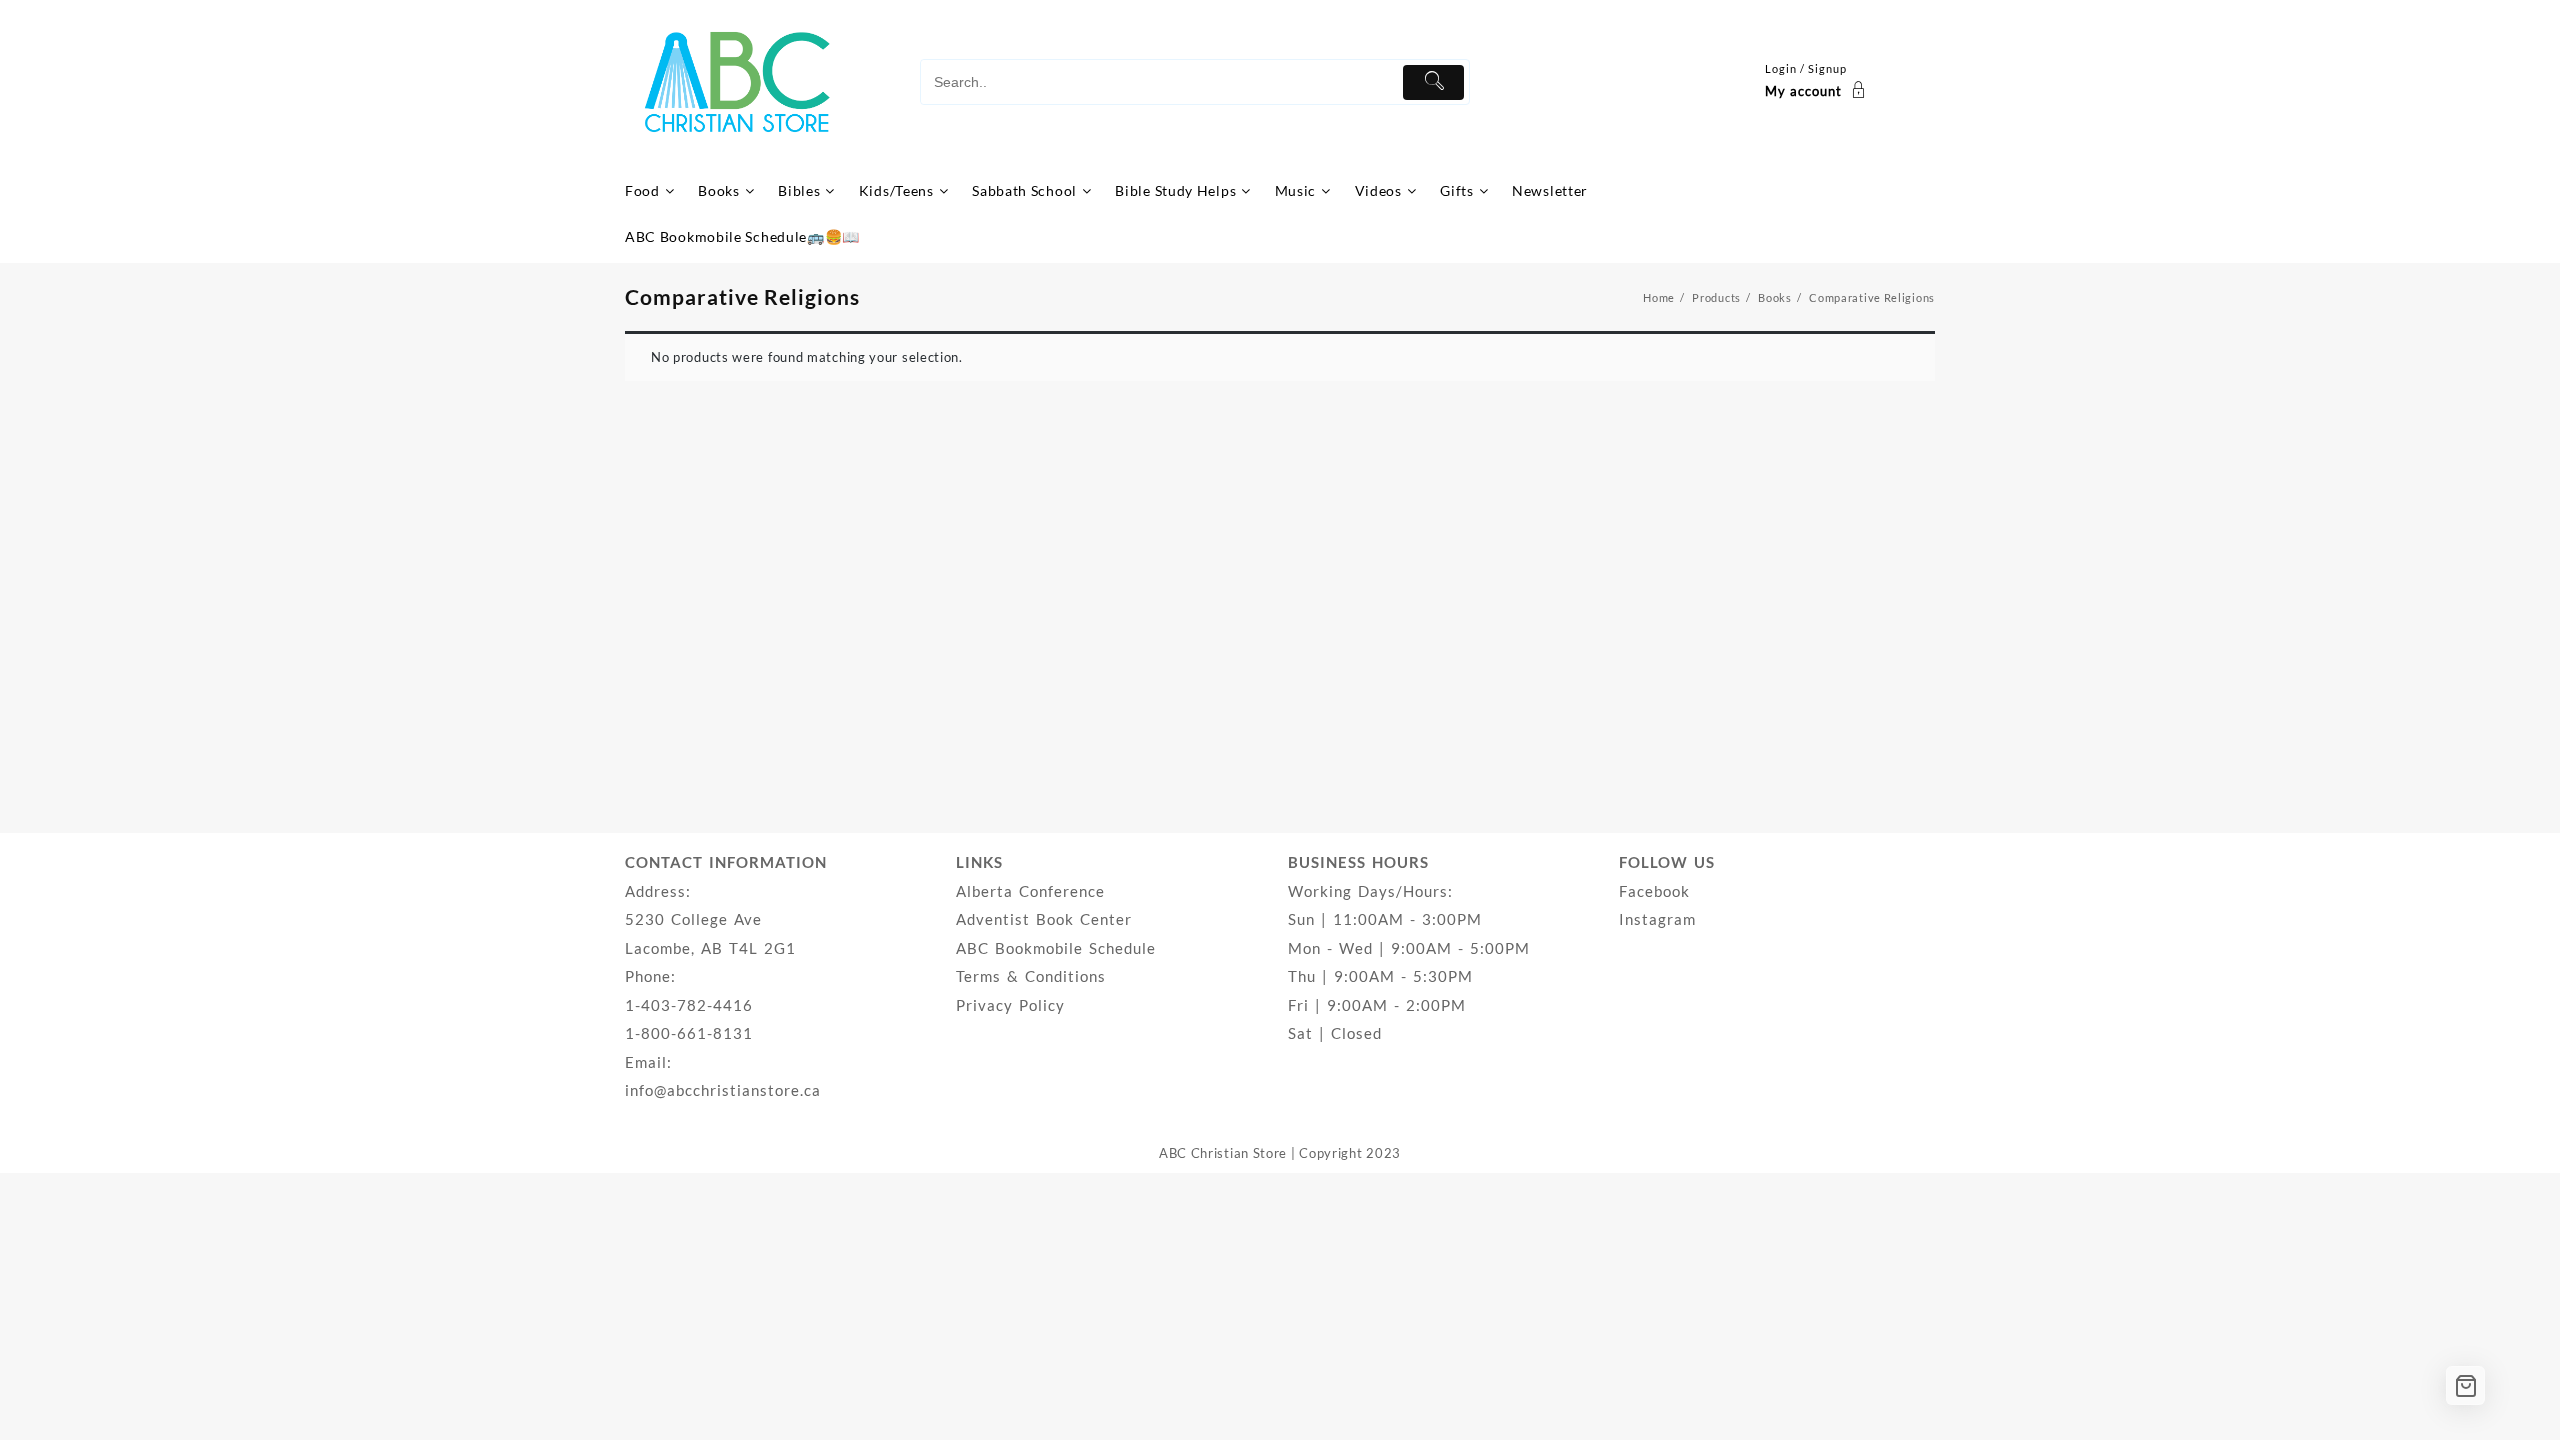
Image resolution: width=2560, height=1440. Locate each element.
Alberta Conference (1030, 891)
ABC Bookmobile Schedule (1056, 948)
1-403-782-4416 (689, 1005)
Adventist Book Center (1044, 919)
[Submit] (1433, 82)
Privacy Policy (1010, 1005)
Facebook (1654, 891)
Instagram (1657, 919)
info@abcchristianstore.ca (723, 1090)
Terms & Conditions (1031, 976)
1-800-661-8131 (689, 1033)
